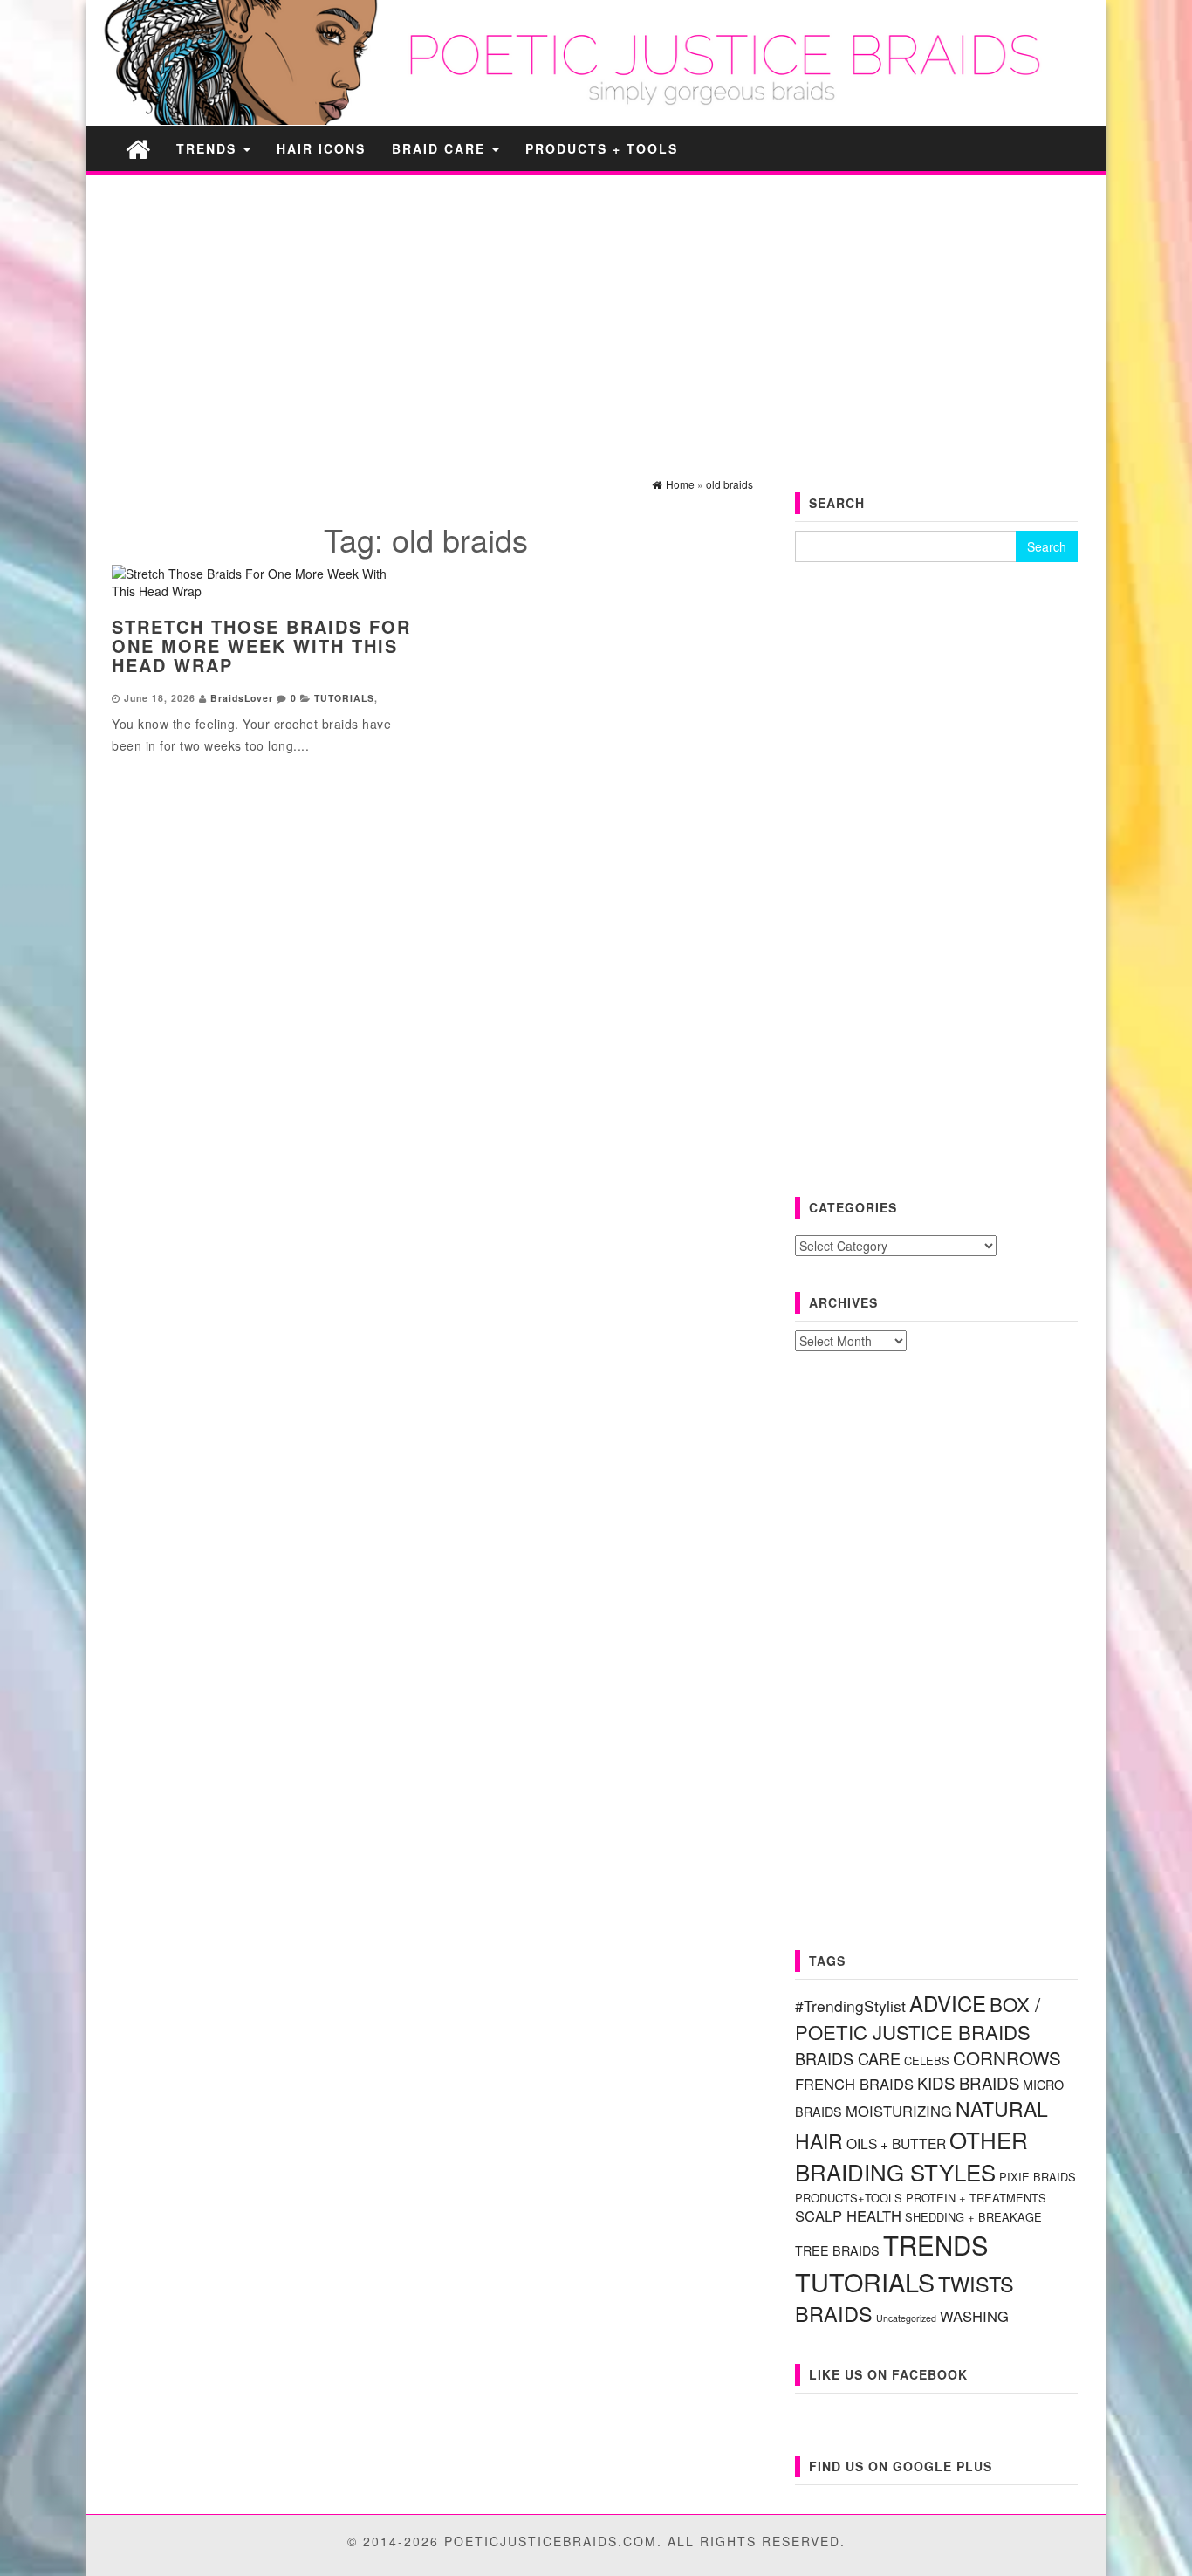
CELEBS (927, 2061)
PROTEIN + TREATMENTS (976, 2198)
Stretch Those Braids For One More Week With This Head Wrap (261, 646)
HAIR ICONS (321, 148)
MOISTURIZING (899, 2111)
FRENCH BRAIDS (854, 2084)
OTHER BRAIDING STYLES (911, 2155)
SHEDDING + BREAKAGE (973, 2217)
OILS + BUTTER (896, 2143)
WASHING (974, 2316)
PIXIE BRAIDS (1038, 2177)
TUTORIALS (344, 698)
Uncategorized (906, 2318)
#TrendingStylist (850, 2006)
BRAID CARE (441, 148)
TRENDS (209, 148)
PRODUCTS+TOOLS (849, 2198)
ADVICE (948, 2003)
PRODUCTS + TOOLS (602, 148)
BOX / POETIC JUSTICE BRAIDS (918, 2018)
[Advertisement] (596, 311)
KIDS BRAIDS (968, 2083)
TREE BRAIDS (837, 2250)
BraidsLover (242, 698)
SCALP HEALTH (848, 2215)
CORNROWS (1007, 2057)
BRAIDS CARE (848, 2058)
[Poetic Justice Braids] (138, 148)
